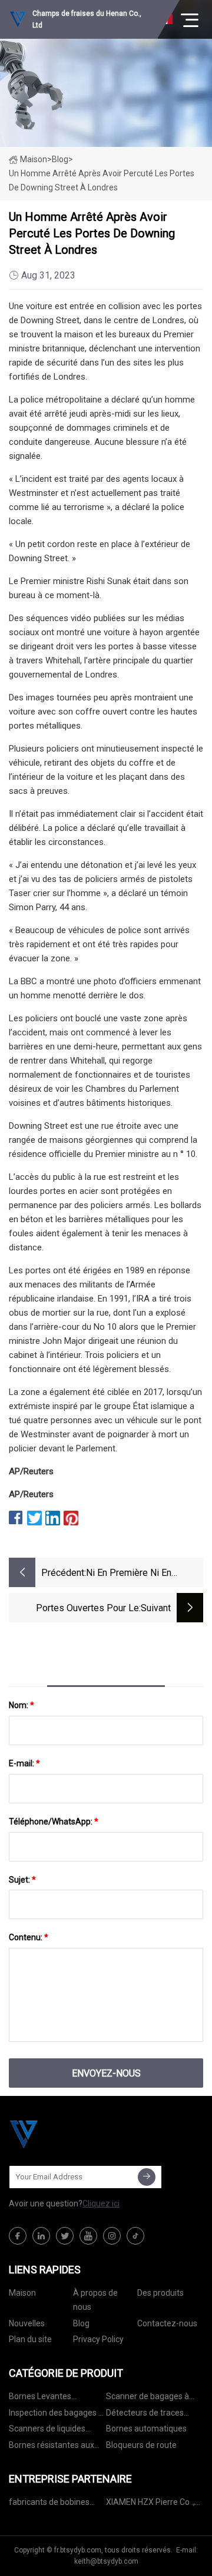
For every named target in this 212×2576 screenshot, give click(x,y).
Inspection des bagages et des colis (57, 2415)
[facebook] (18, 2236)
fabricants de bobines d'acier (49, 2504)
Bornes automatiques (146, 2429)
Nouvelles (27, 2323)
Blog (81, 2323)
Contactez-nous (167, 2323)
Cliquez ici (101, 2203)
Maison (34, 159)
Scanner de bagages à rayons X (148, 2398)
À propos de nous (95, 2300)
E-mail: (24, 1763)
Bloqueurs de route (141, 2445)
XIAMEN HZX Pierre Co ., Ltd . (150, 2504)
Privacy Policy (98, 2339)
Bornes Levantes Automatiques (40, 2398)
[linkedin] (41, 2236)
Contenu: (29, 1937)
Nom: (21, 1705)
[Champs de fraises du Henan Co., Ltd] (68, 2134)
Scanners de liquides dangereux (47, 2431)
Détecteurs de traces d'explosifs (145, 2415)
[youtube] (88, 2236)
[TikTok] (135, 2236)
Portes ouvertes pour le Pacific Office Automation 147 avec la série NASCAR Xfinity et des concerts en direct (77, 1609)
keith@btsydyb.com (106, 2561)
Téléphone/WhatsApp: (54, 1822)
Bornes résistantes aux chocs (52, 2447)
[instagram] (112, 2236)
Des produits (160, 2293)
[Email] (147, 2177)
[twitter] (65, 2236)
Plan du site (30, 2339)
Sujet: (22, 1880)
